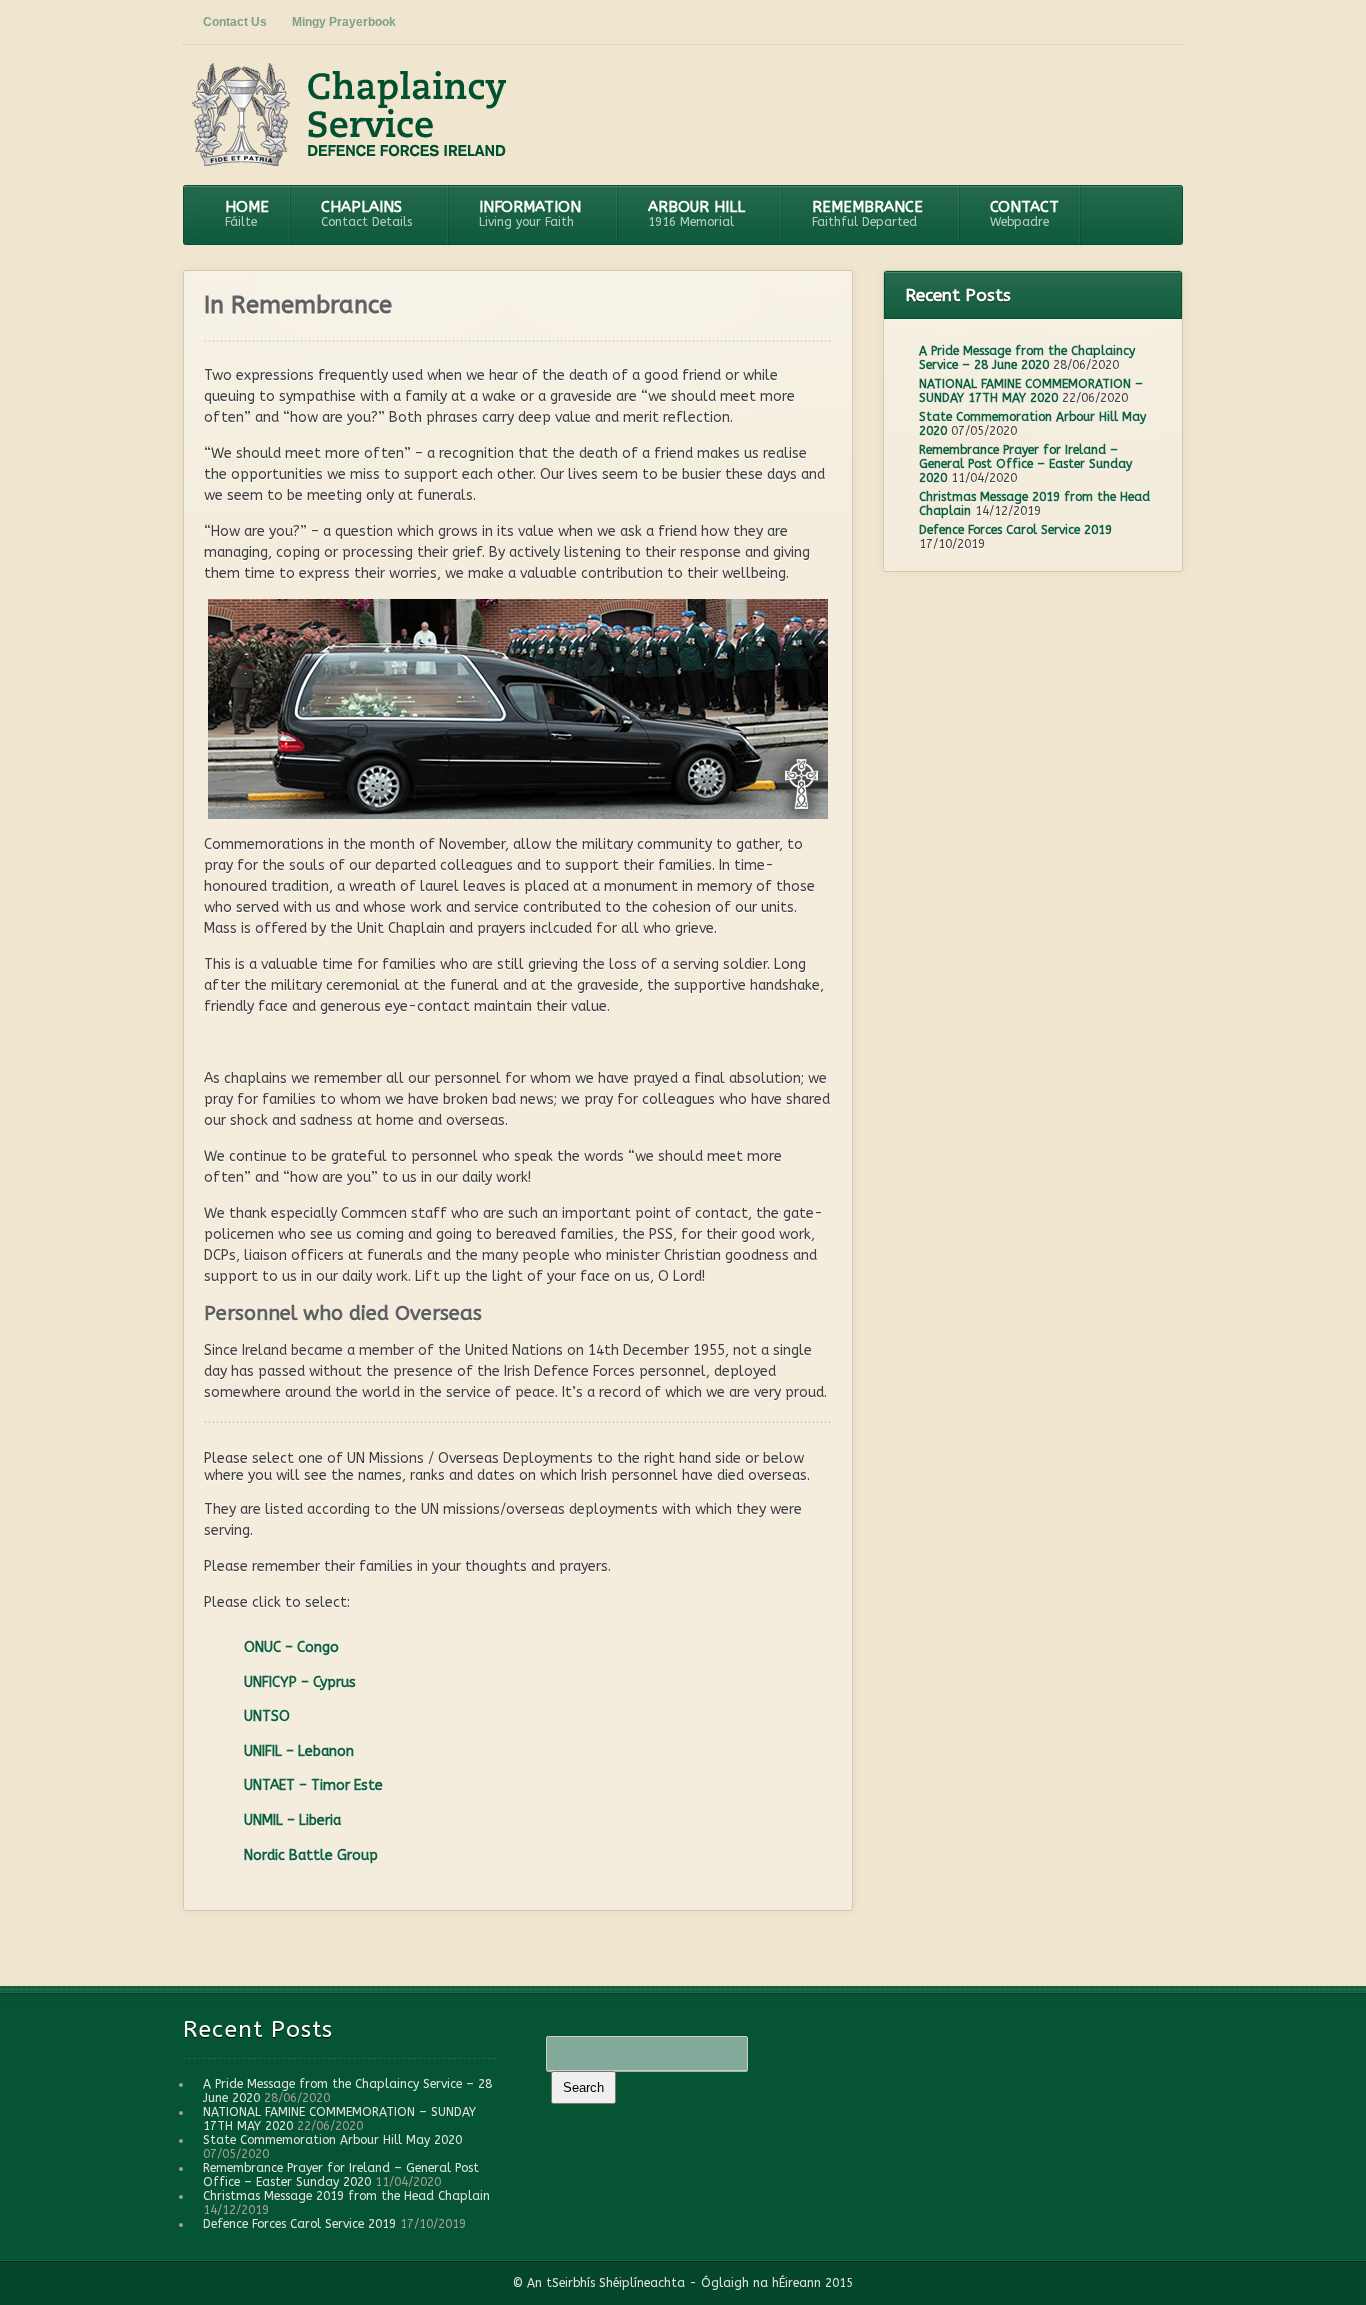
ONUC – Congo (291, 1647)
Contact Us (235, 22)
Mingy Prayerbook (344, 22)
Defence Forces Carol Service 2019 (1015, 530)
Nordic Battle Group (311, 1855)
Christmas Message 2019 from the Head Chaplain (346, 2196)
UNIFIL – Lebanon (299, 1751)
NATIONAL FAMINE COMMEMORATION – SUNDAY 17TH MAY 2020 (1031, 391)
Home (247, 213)
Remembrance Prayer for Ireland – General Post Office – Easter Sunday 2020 (1025, 464)
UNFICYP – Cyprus (300, 1682)
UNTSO (267, 1716)
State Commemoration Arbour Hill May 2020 (332, 2140)
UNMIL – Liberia (292, 1820)
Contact (1024, 213)
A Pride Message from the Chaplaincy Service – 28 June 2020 (1027, 358)
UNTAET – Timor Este (313, 1785)
